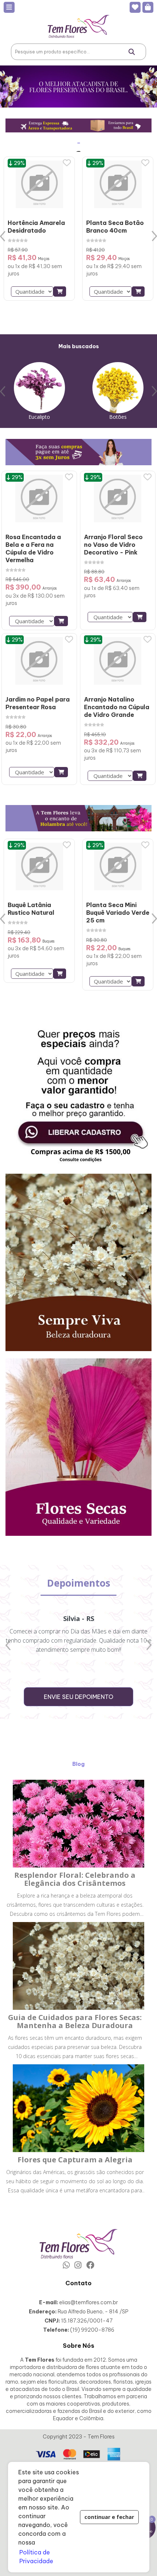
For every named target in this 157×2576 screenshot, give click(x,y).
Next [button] (154, 236)
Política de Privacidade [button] (36, 2557)
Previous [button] (3, 236)
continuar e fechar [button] (109, 2517)
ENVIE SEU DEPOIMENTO (78, 1697)
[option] (39, 229)
